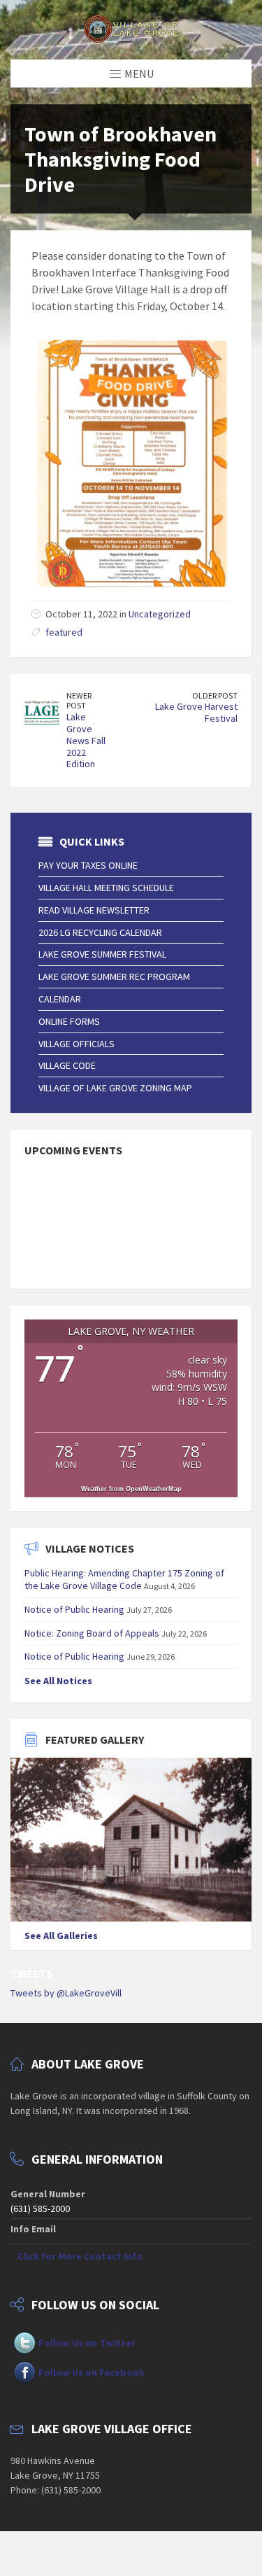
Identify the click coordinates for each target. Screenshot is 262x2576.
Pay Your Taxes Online (88, 865)
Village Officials (77, 1044)
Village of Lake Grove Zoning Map (115, 1088)
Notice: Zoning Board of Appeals (92, 1633)
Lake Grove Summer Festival (102, 954)
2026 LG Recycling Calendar (100, 932)
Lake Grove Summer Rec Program (114, 976)
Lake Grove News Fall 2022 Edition (86, 740)
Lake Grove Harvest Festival (196, 712)
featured (64, 632)
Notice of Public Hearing (74, 1609)
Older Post (215, 695)
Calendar (60, 999)
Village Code (67, 1065)
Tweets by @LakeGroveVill (66, 1993)
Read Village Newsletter (94, 910)
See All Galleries (61, 1935)
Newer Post (79, 701)
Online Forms (69, 1021)
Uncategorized (160, 614)
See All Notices (58, 1681)
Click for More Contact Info (80, 2256)
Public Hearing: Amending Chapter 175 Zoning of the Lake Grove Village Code (124, 1579)
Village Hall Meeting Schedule (106, 888)
